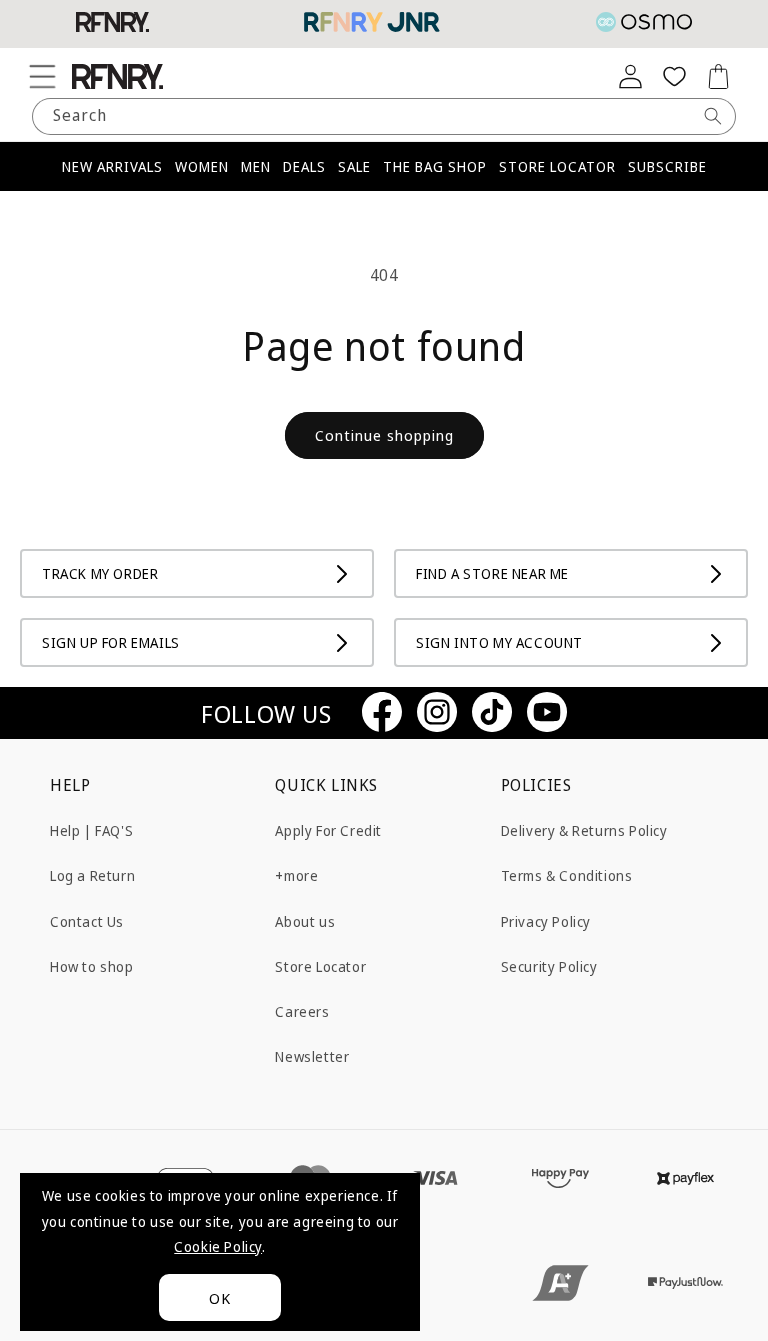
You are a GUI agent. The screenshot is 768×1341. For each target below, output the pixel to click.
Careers (302, 1011)
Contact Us (87, 921)
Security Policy (549, 966)
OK (220, 1298)
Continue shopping (384, 435)
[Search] (713, 116)
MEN (256, 166)
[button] (42, 76)
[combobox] (384, 116)
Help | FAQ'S (91, 830)
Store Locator (320, 966)
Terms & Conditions (567, 875)
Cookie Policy (218, 1246)
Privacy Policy (546, 921)
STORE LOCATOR (557, 166)
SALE (354, 166)
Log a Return (92, 875)
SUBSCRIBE (667, 166)
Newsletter (312, 1056)
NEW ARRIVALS (112, 166)
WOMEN (202, 166)
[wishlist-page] (674, 76)
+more (296, 875)
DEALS (304, 166)
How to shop (92, 966)
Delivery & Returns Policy (584, 830)
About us (305, 921)
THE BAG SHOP (435, 166)
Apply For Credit (328, 830)
